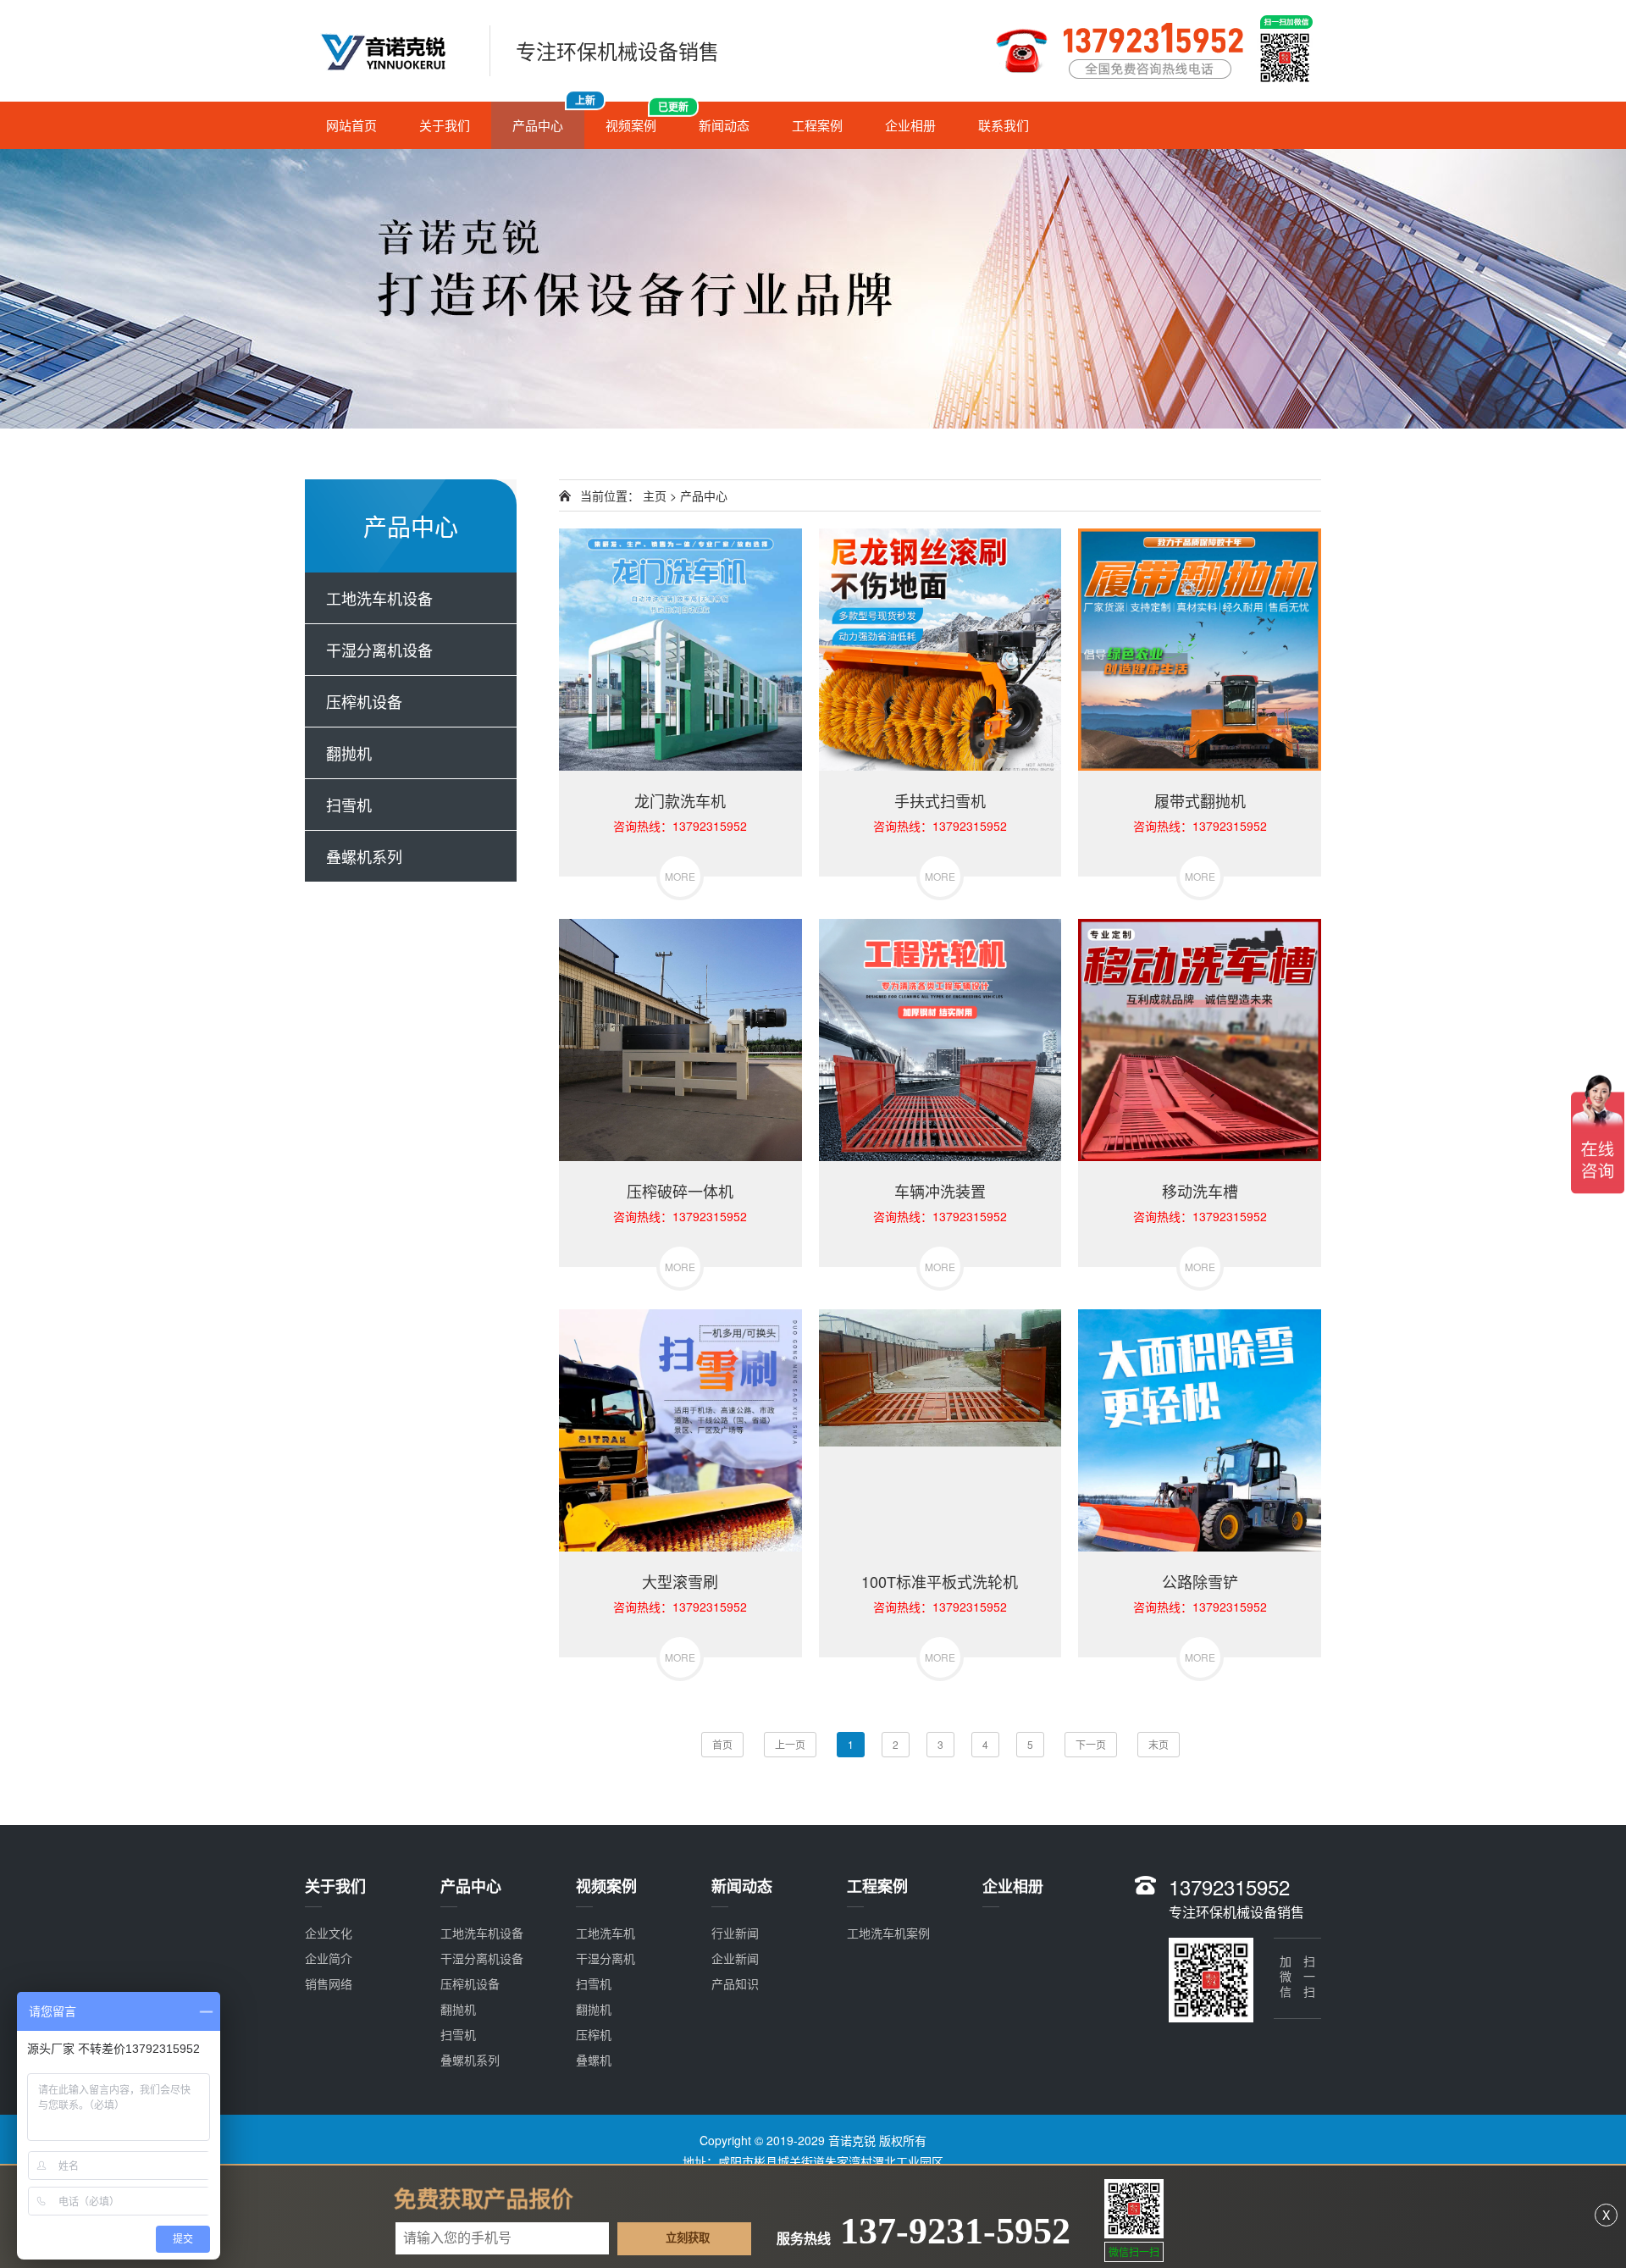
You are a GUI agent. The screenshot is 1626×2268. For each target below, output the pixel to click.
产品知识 (735, 1983)
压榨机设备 (364, 701)
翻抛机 (349, 753)
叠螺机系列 (364, 856)
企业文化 (329, 1933)
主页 (655, 495)
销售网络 (329, 1983)
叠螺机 (594, 2060)
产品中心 (548, 118)
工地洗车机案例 (888, 1933)
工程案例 (817, 125)
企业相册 (910, 125)
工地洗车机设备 (379, 598)
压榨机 (594, 2034)
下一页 (1091, 1744)
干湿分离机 (606, 1958)
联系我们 (1004, 125)
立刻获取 (688, 2239)
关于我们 (445, 125)
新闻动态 (724, 125)
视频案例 (642, 118)
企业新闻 (735, 1958)
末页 (1159, 1744)
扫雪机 (349, 805)
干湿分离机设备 (379, 650)
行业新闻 (735, 1933)
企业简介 (329, 1958)
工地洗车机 (606, 1933)
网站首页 (351, 125)
